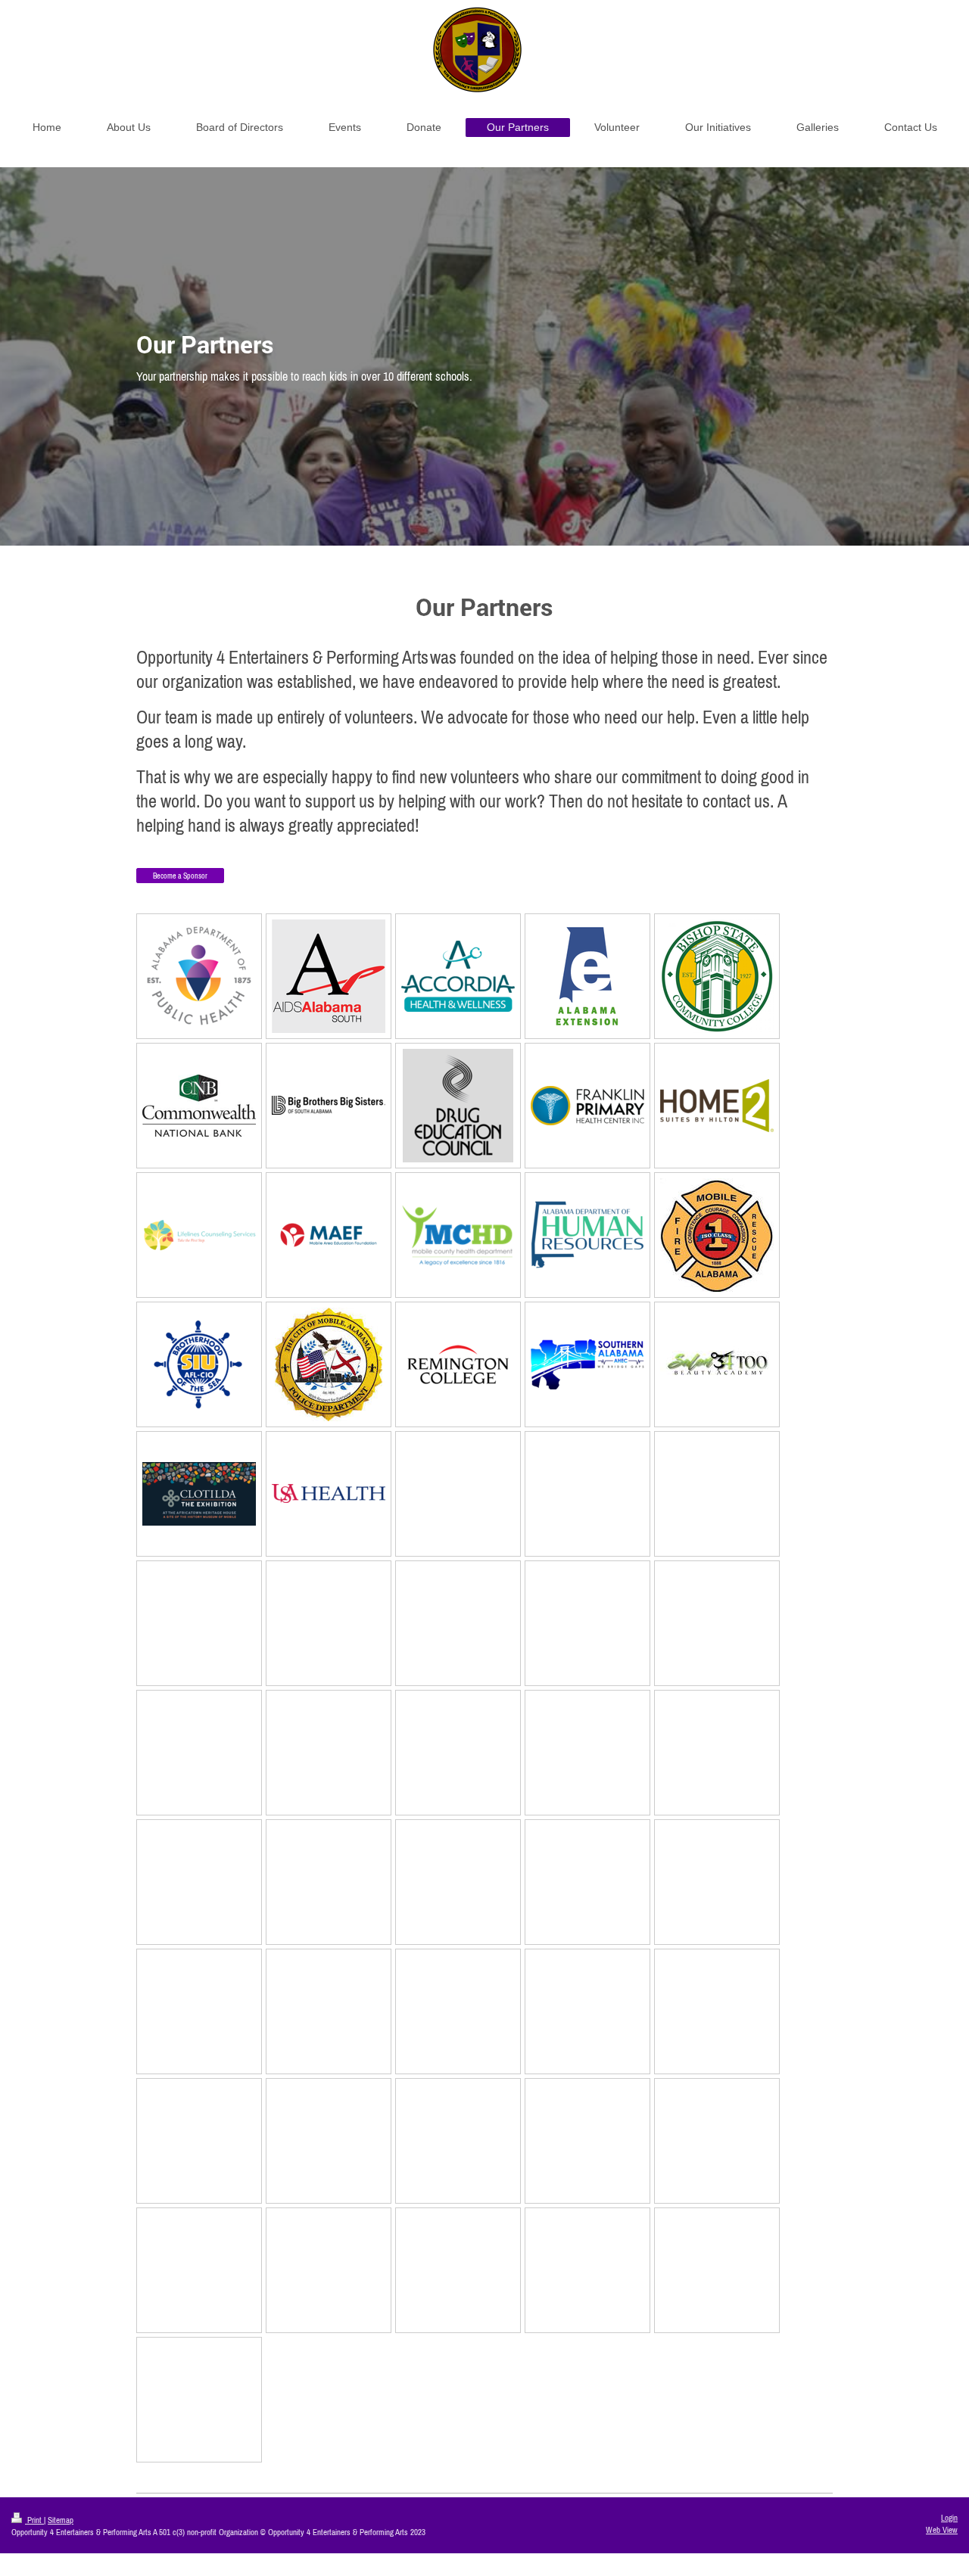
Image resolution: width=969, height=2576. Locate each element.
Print (34, 2520)
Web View (942, 2530)
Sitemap (61, 2520)
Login (949, 2518)
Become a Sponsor (180, 876)
